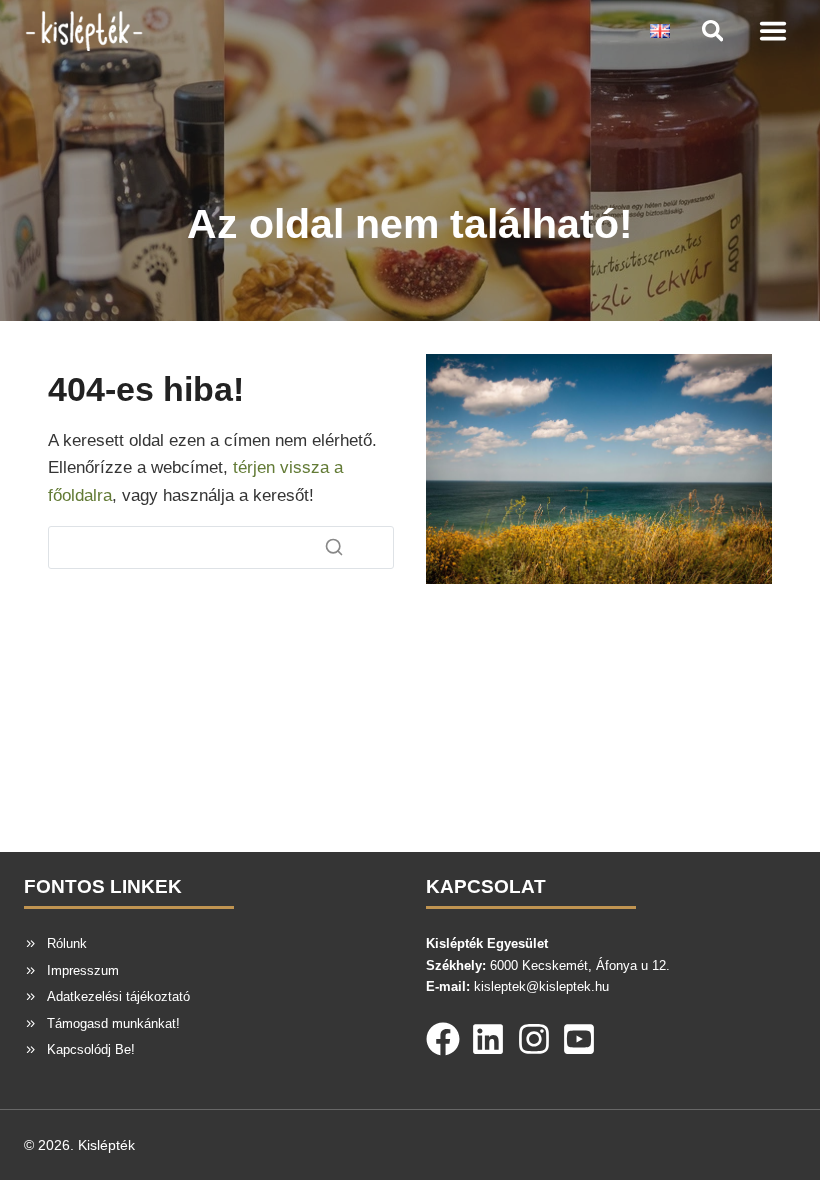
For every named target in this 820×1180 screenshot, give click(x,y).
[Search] (334, 547)
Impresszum (83, 970)
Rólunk (67, 943)
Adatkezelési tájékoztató (118, 996)
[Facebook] (443, 1035)
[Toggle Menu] (773, 31)
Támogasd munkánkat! (113, 1023)
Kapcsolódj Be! (91, 1049)
